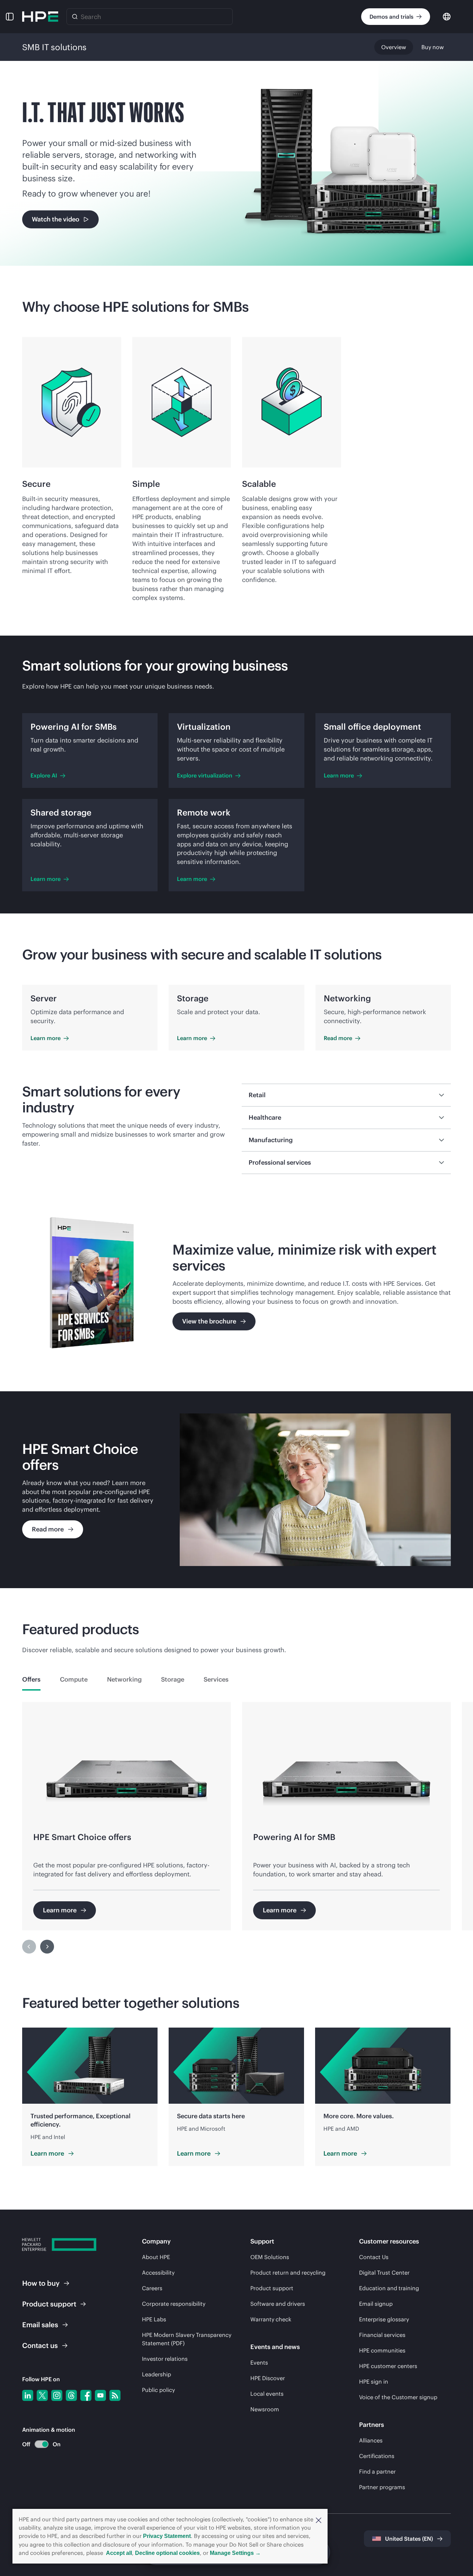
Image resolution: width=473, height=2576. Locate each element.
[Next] (47, 1947)
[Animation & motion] (42, 2444)
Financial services (382, 2335)
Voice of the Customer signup (398, 2397)
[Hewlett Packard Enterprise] (40, 17)
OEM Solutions (270, 2257)
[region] (237, 1832)
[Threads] (71, 2395)
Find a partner (377, 2472)
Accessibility (158, 2273)
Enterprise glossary (384, 2319)
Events (259, 2363)
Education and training (389, 2288)
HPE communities (382, 2350)
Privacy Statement (167, 2536)
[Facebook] (86, 2395)
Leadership (157, 2374)
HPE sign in (374, 2382)
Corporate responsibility (174, 2304)
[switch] (38, 2444)
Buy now (433, 47)
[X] (42, 2395)
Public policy (158, 2390)
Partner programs (382, 2487)
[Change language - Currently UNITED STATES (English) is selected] (447, 16)
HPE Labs (154, 2319)
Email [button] (40, 2325)
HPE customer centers (388, 2366)
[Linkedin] (28, 2395)
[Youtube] (100, 2395)
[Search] (75, 17)
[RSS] (115, 2395)
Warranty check (271, 2319)
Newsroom (265, 2409)
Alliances (371, 2440)
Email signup (376, 2304)
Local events (267, 2394)
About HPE (156, 2257)
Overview (394, 47)
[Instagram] (57, 2395)
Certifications (377, 2456)
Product (49, 2304)
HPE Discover (268, 2378)
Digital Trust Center (384, 2273)
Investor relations (165, 2359)
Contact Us (374, 2257)
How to (41, 2283)
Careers (152, 2288)
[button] (319, 2520)
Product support (272, 2288)
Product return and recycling (288, 2273)
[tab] (31, 1680)
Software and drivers (278, 2304)
